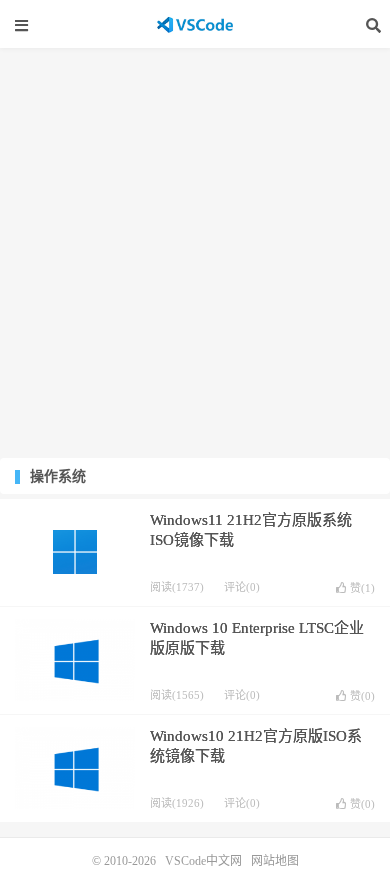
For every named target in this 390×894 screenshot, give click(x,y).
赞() (362, 588)
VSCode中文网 (195, 25)
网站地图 (275, 861)
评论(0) (242, 587)
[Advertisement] (195, 253)
